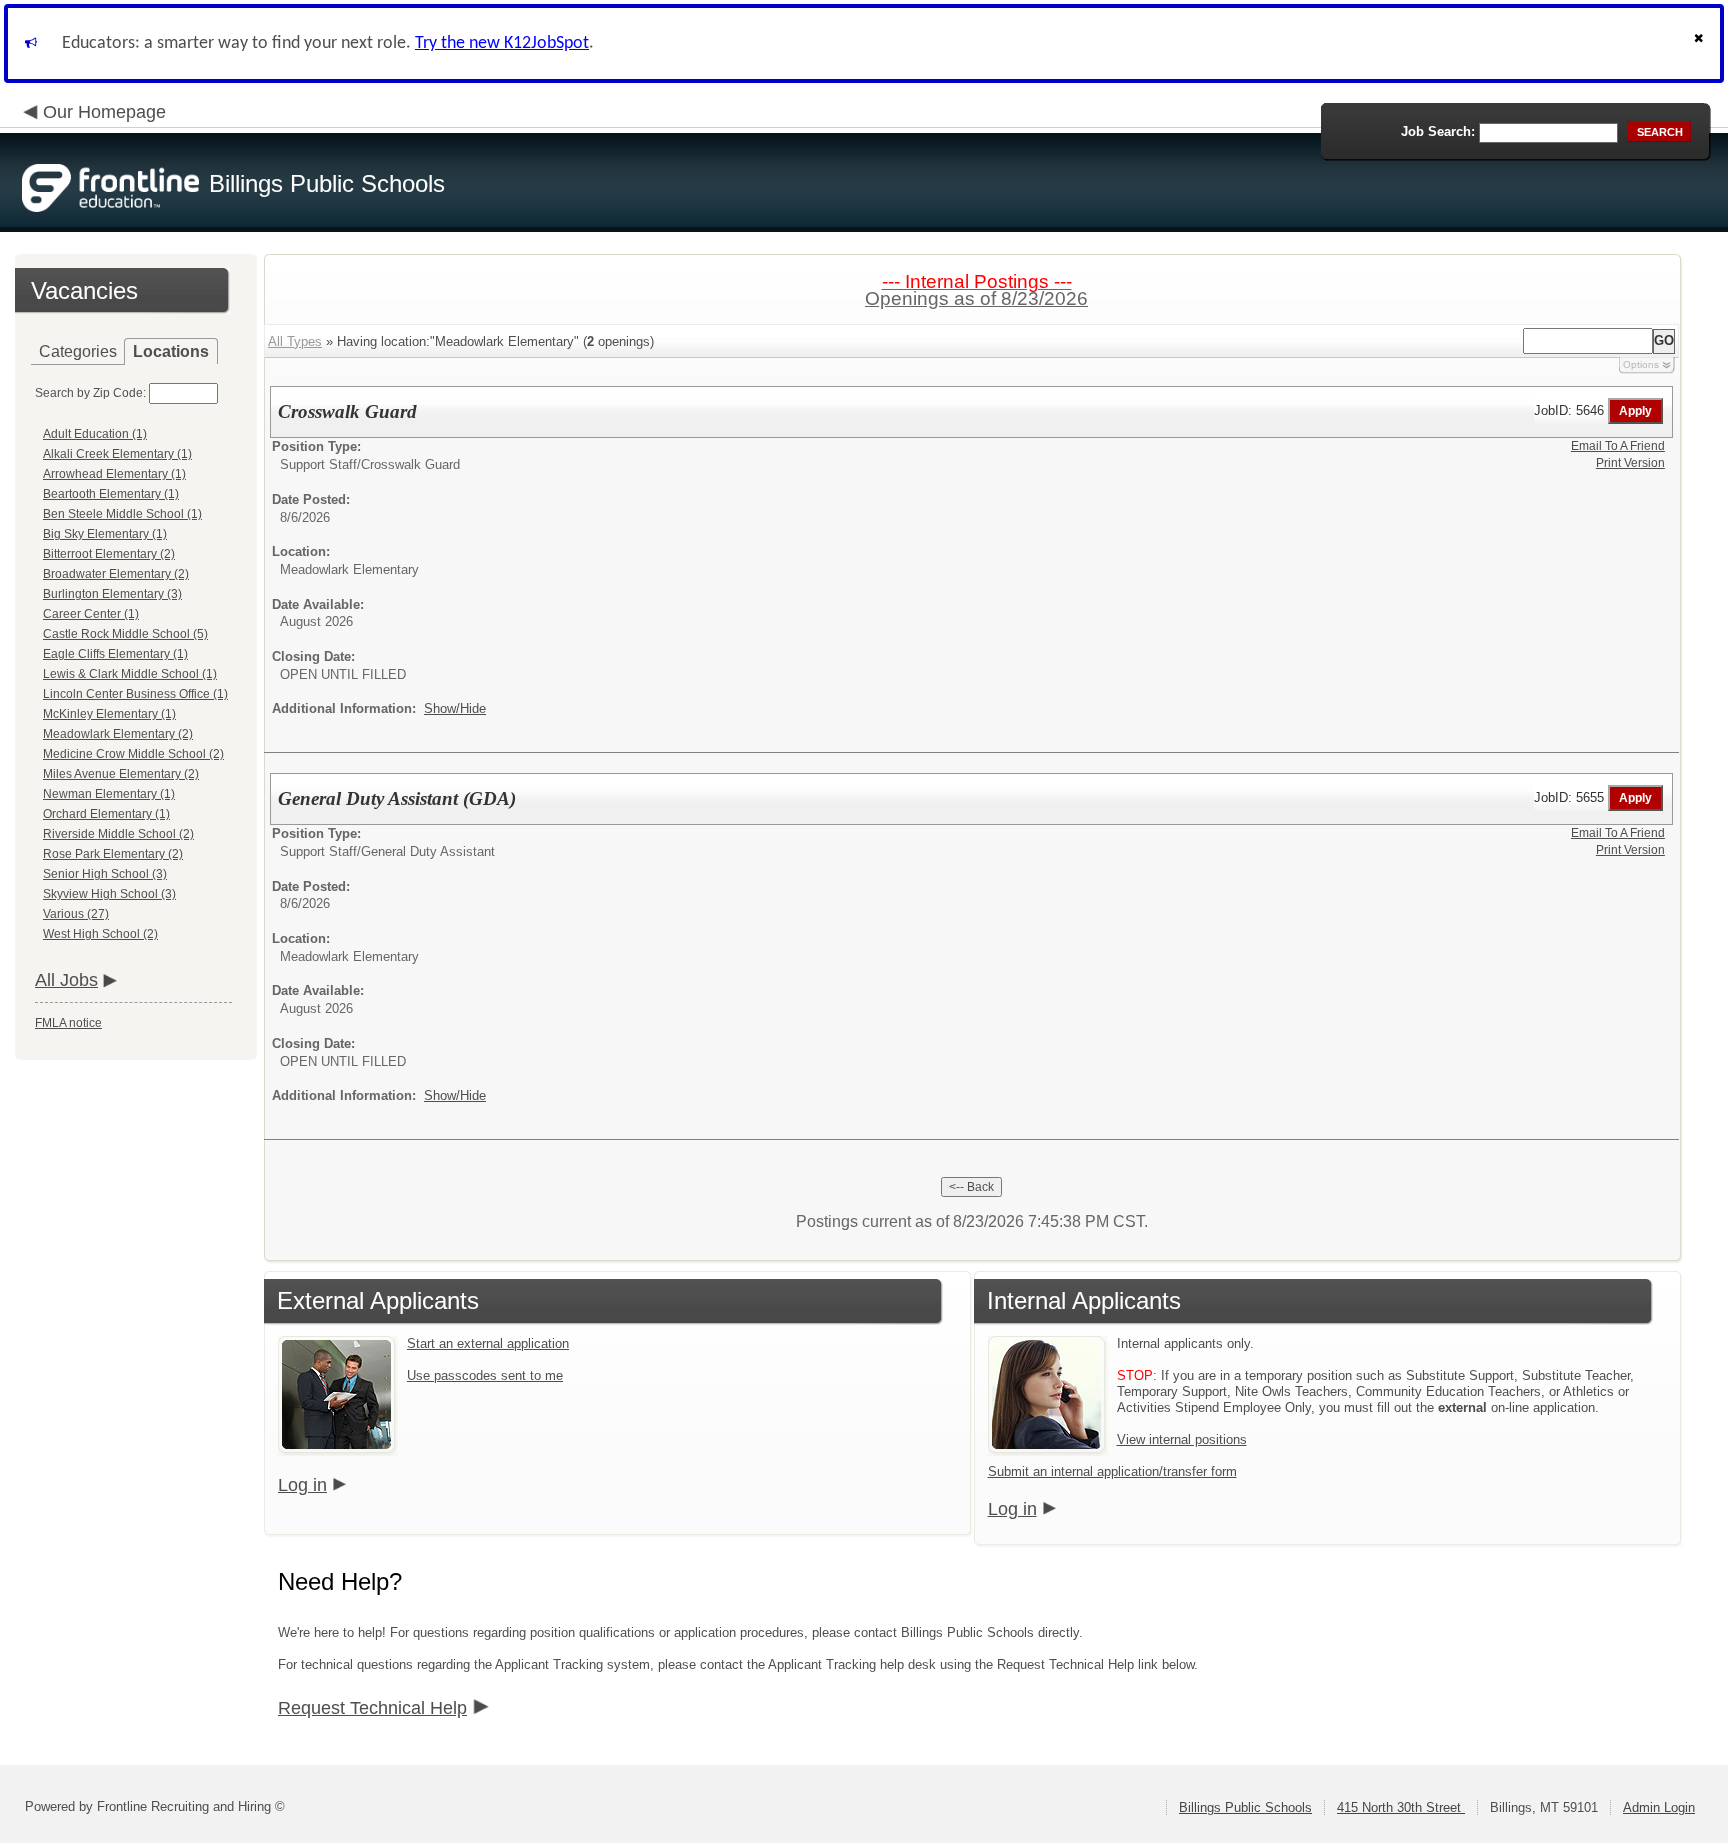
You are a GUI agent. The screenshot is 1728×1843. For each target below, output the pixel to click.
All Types (295, 341)
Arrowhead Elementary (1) (114, 474)
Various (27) (76, 914)
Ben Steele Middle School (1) (122, 514)
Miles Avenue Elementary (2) (121, 774)
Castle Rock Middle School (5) (125, 634)
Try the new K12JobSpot (502, 43)
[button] (1701, 43)
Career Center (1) (91, 614)
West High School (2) (100, 934)
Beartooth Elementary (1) (111, 494)
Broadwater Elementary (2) (116, 574)
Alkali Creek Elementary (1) (117, 454)
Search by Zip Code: (90, 393)
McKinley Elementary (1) (109, 714)
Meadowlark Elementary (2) (118, 734)
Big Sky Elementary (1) (105, 534)
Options (1641, 364)
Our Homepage (104, 112)
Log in (302, 1485)
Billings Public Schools (1245, 1807)
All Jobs (66, 980)
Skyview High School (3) (109, 894)
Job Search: (1438, 131)
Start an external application (488, 1343)
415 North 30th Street (1401, 1807)
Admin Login (1659, 1807)
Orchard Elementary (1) (106, 814)
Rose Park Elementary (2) (113, 854)
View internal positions (1182, 1439)
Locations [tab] (171, 351)
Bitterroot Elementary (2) (109, 554)
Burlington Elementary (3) (112, 594)
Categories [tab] (78, 351)
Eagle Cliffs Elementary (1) (115, 654)
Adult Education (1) (95, 434)
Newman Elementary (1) (109, 794)
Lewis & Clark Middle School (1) (130, 674)
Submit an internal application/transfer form (1112, 1471)
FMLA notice (68, 1023)
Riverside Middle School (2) (118, 834)
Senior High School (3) (105, 874)
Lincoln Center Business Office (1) (135, 694)
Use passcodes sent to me (485, 1375)
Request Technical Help (372, 1708)
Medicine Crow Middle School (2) (133, 754)
